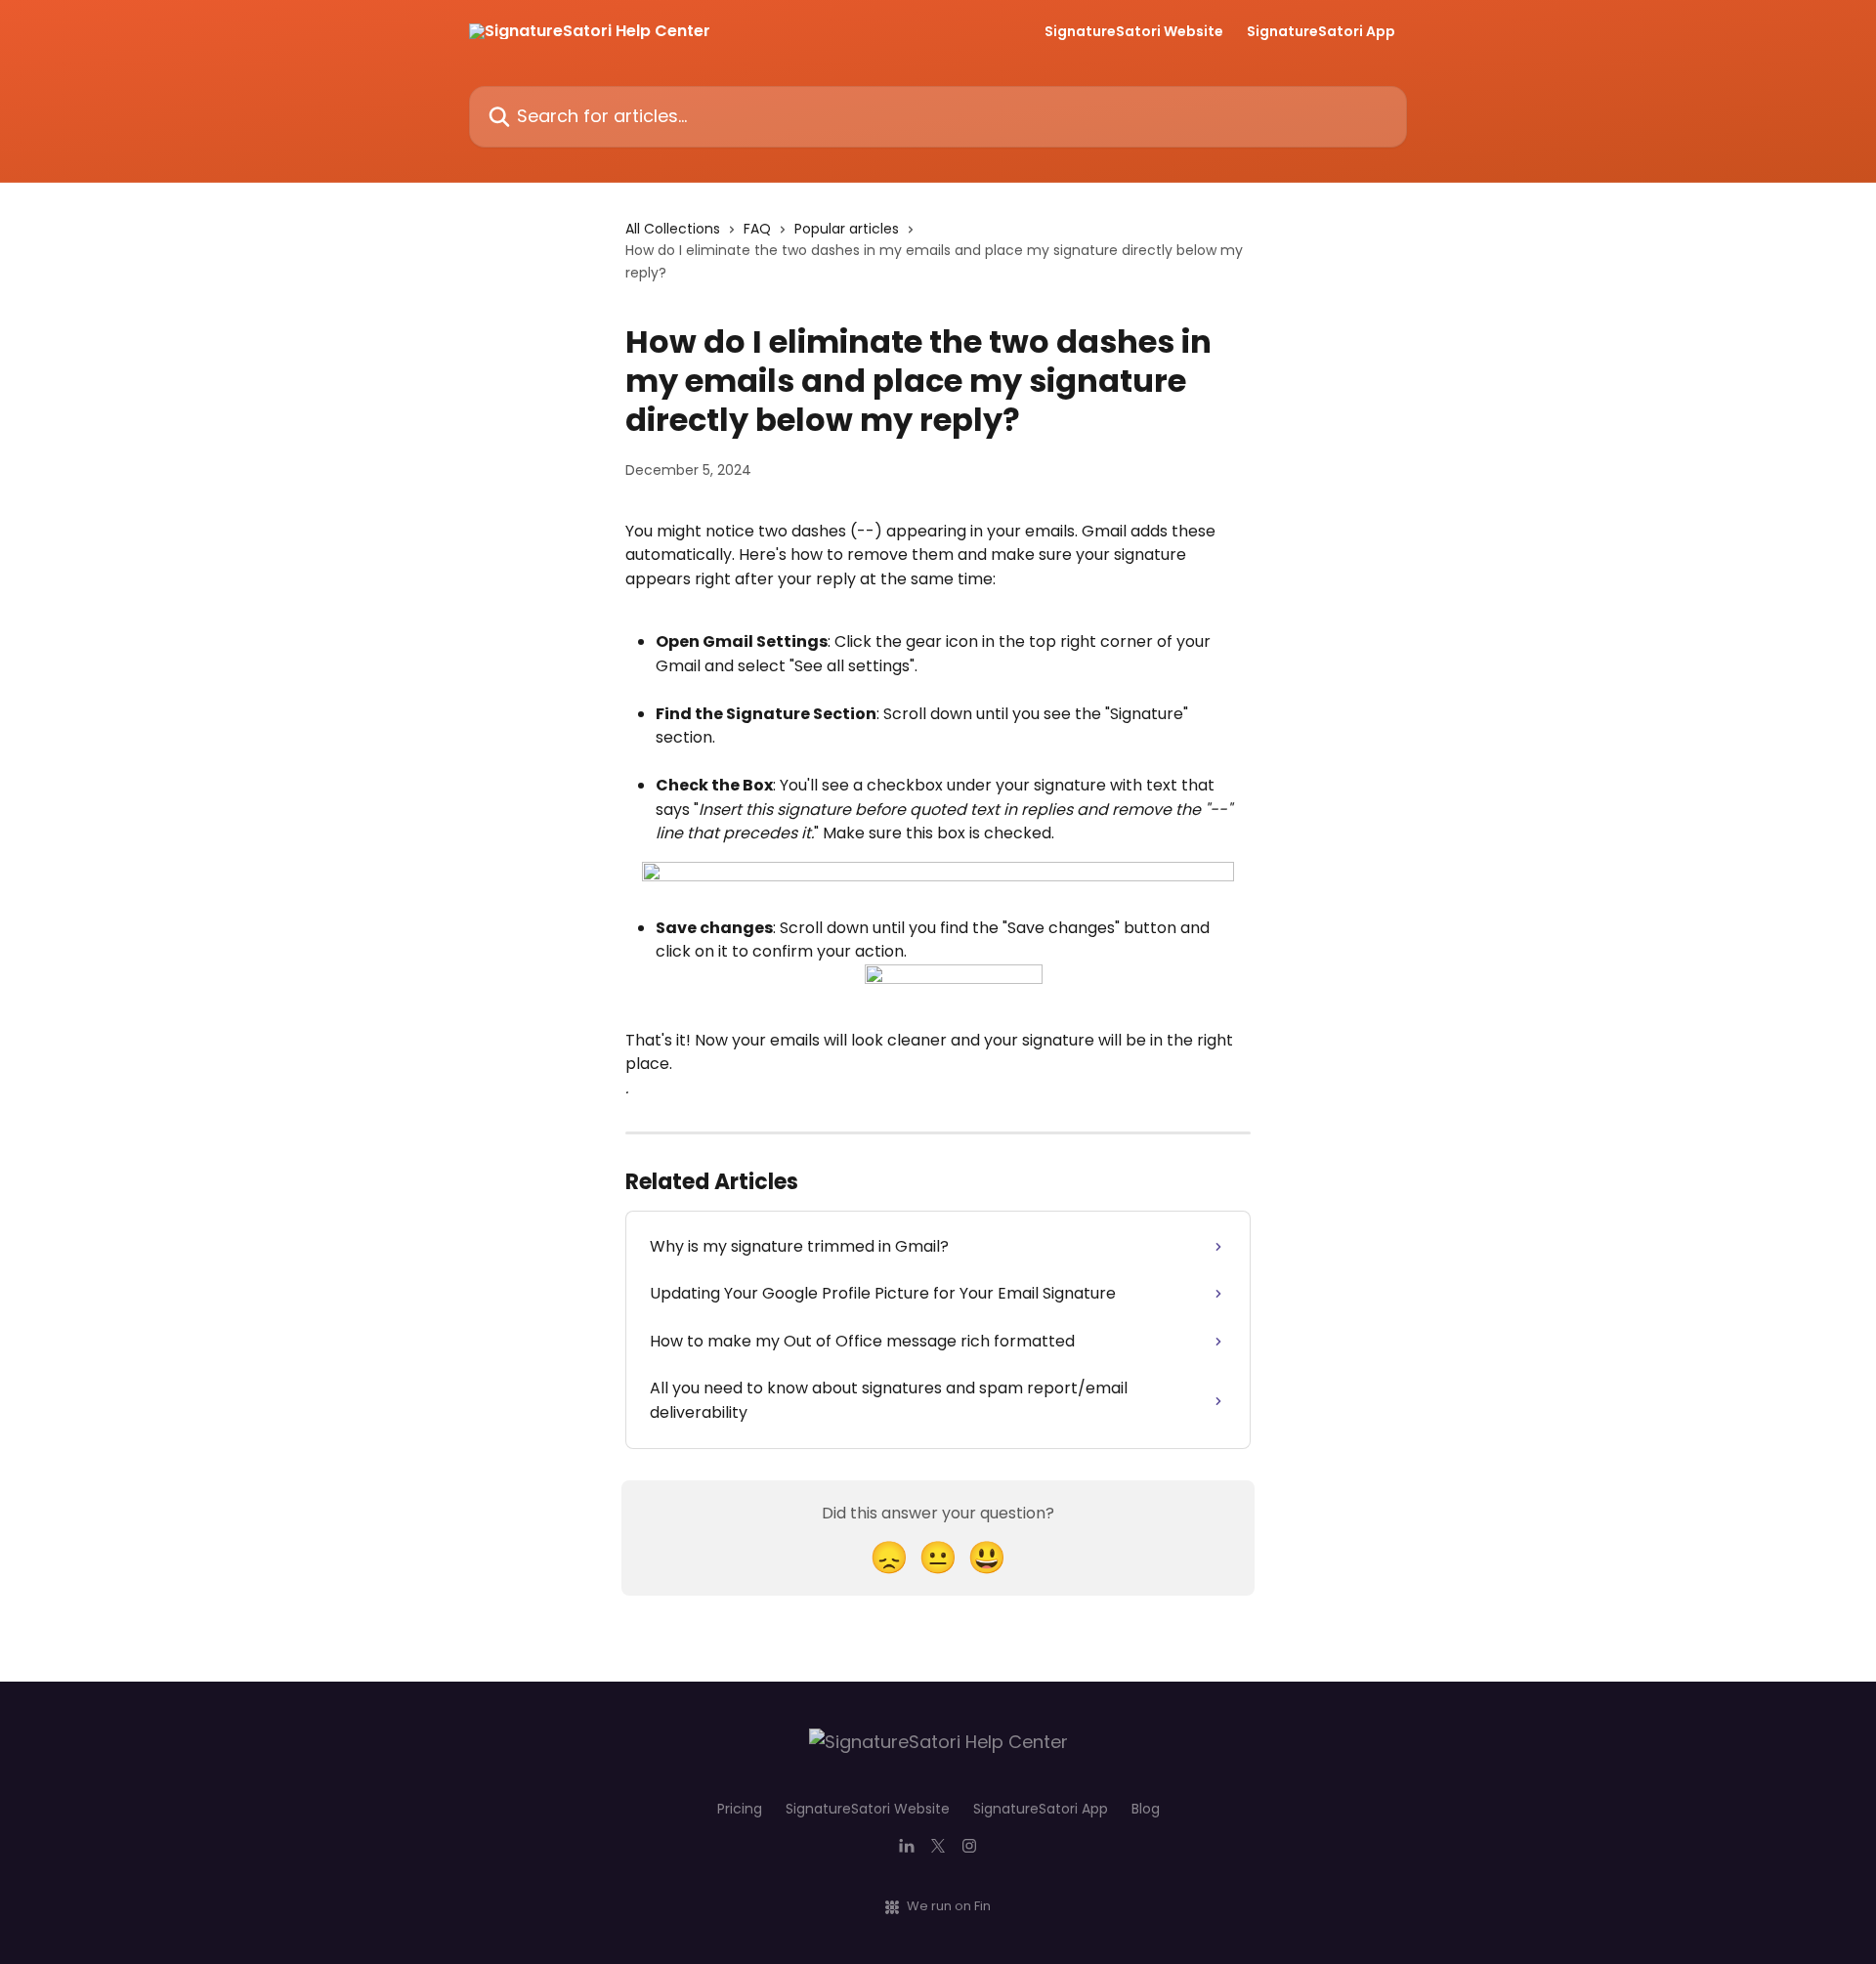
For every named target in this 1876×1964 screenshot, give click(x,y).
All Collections (673, 229)
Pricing (740, 1809)
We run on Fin (949, 1906)
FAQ (757, 229)
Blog (1146, 1809)
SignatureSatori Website (1134, 31)
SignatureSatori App (1321, 31)
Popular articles (847, 229)
